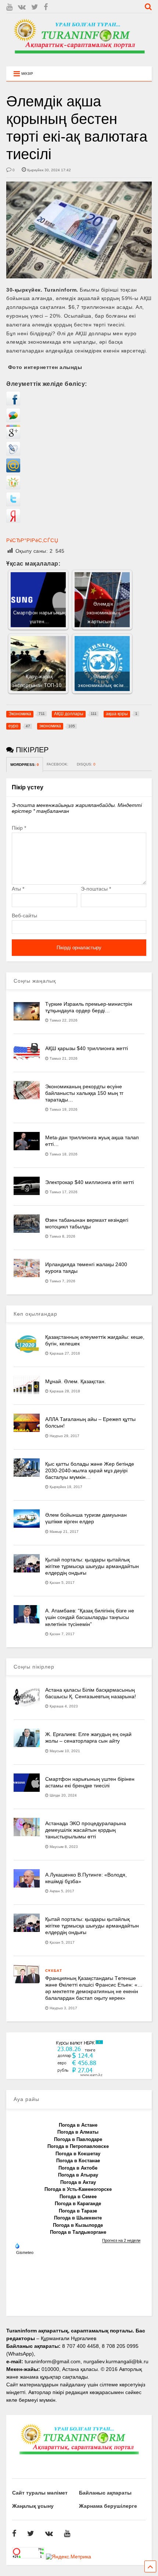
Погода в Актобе (78, 2168)
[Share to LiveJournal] (13, 454)
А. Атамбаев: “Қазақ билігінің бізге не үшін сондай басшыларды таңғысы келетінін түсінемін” (90, 1617)
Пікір (19, 828)
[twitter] (35, 7)
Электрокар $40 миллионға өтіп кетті (89, 1182)
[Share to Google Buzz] (13, 420)
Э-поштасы (96, 889)
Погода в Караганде (78, 2204)
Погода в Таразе (78, 2211)
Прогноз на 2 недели (121, 2240)
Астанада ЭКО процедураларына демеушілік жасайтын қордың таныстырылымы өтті (86, 1830)
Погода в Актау (78, 2182)
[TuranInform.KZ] (79, 57)
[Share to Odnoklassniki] (13, 487)
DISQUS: (86, 764)
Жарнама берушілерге (108, 2506)
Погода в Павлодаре (78, 2139)
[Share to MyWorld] (13, 471)
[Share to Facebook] (13, 403)
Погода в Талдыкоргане (78, 2232)
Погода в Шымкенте (78, 2218)
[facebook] (46, 7)
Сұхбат (54, 1971)
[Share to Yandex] (13, 521)
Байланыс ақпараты (105, 2493)
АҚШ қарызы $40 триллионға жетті (87, 1048)
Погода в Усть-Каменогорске (78, 2189)
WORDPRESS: (25, 765)
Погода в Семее (78, 2197)
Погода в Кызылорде (78, 2225)
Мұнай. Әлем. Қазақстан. (76, 1381)
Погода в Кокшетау (78, 2154)
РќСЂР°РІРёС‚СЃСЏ (32, 540)
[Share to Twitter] (13, 504)
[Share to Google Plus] (13, 437)
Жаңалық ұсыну (33, 2506)
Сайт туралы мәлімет (40, 2493)
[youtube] (9, 7)
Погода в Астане (78, 2125)
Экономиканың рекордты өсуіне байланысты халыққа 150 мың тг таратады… (84, 1093)
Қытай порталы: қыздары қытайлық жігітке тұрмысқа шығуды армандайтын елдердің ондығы (92, 1566)
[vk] (22, 7)
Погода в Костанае (78, 2161)
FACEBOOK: (58, 764)
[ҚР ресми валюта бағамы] (79, 2075)
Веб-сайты (24, 916)
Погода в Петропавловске (78, 2146)
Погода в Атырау (78, 2175)
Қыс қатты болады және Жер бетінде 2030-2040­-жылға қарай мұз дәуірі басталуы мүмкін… (90, 1470)
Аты (18, 889)
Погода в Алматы (78, 2132)
